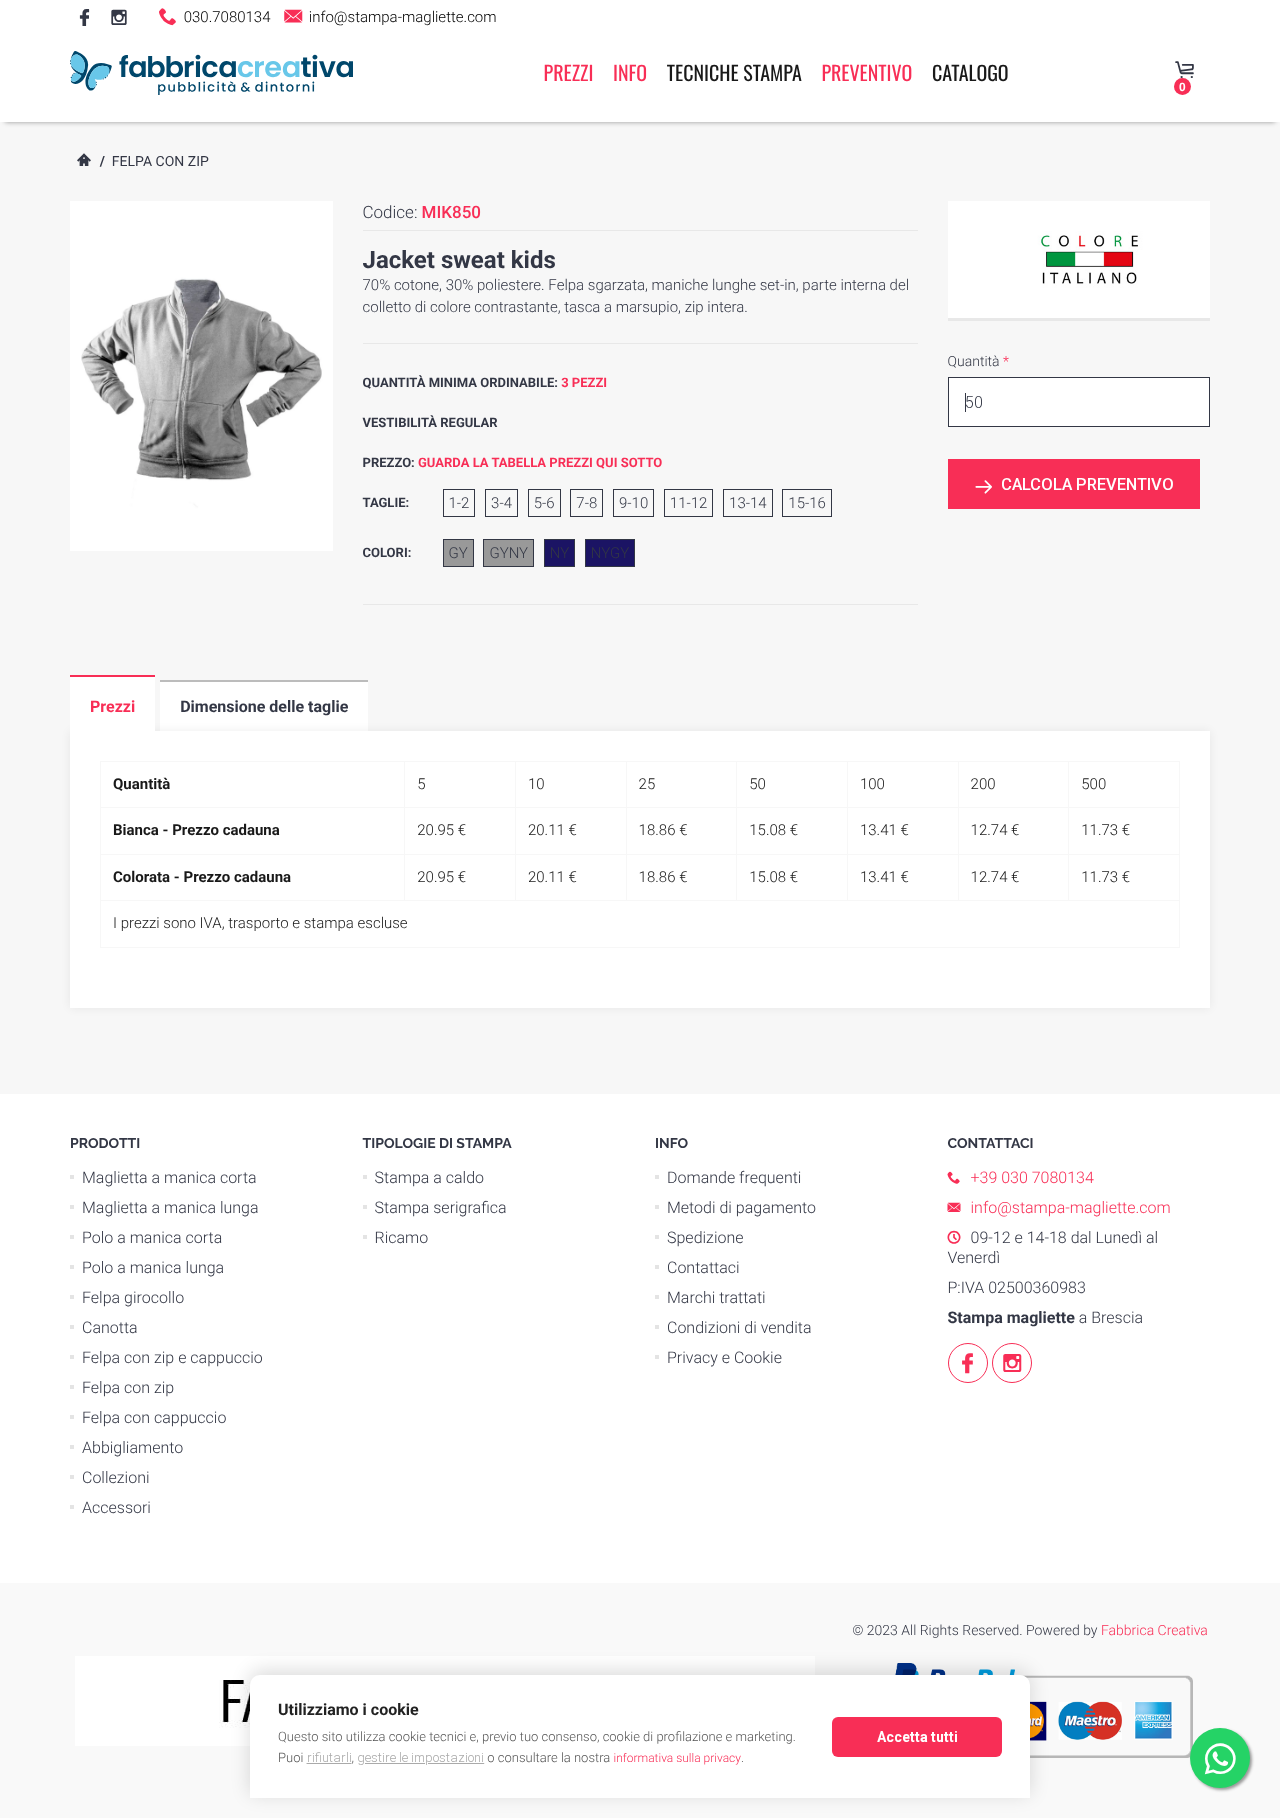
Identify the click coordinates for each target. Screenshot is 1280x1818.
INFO (630, 72)
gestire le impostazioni (420, 1757)
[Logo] (211, 72)
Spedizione (705, 1237)
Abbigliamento (132, 1447)
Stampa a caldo (430, 1177)
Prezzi (569, 72)
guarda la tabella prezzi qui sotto (540, 463)
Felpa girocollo (133, 1297)
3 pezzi (584, 383)
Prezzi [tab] (112, 706)
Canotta (110, 1327)
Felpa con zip (160, 162)
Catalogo (970, 72)
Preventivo (866, 72)
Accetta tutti (917, 1737)
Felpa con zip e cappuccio (172, 1357)
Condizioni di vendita (739, 1327)
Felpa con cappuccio (154, 1417)
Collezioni (116, 1477)
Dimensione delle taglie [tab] (264, 706)
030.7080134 (225, 17)
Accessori (116, 1507)
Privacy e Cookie (724, 1357)
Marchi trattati (716, 1297)
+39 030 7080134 (1032, 1177)
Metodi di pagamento (741, 1207)
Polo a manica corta (152, 1237)
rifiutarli (329, 1757)
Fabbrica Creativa (1154, 1631)
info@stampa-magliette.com (400, 17)
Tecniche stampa (734, 72)
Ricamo (402, 1237)
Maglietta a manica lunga (170, 1207)
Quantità (978, 362)
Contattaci (703, 1267)
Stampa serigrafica (441, 1207)
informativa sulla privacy (677, 1758)
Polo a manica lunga (153, 1267)
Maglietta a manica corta (169, 1177)
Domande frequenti (734, 1177)
